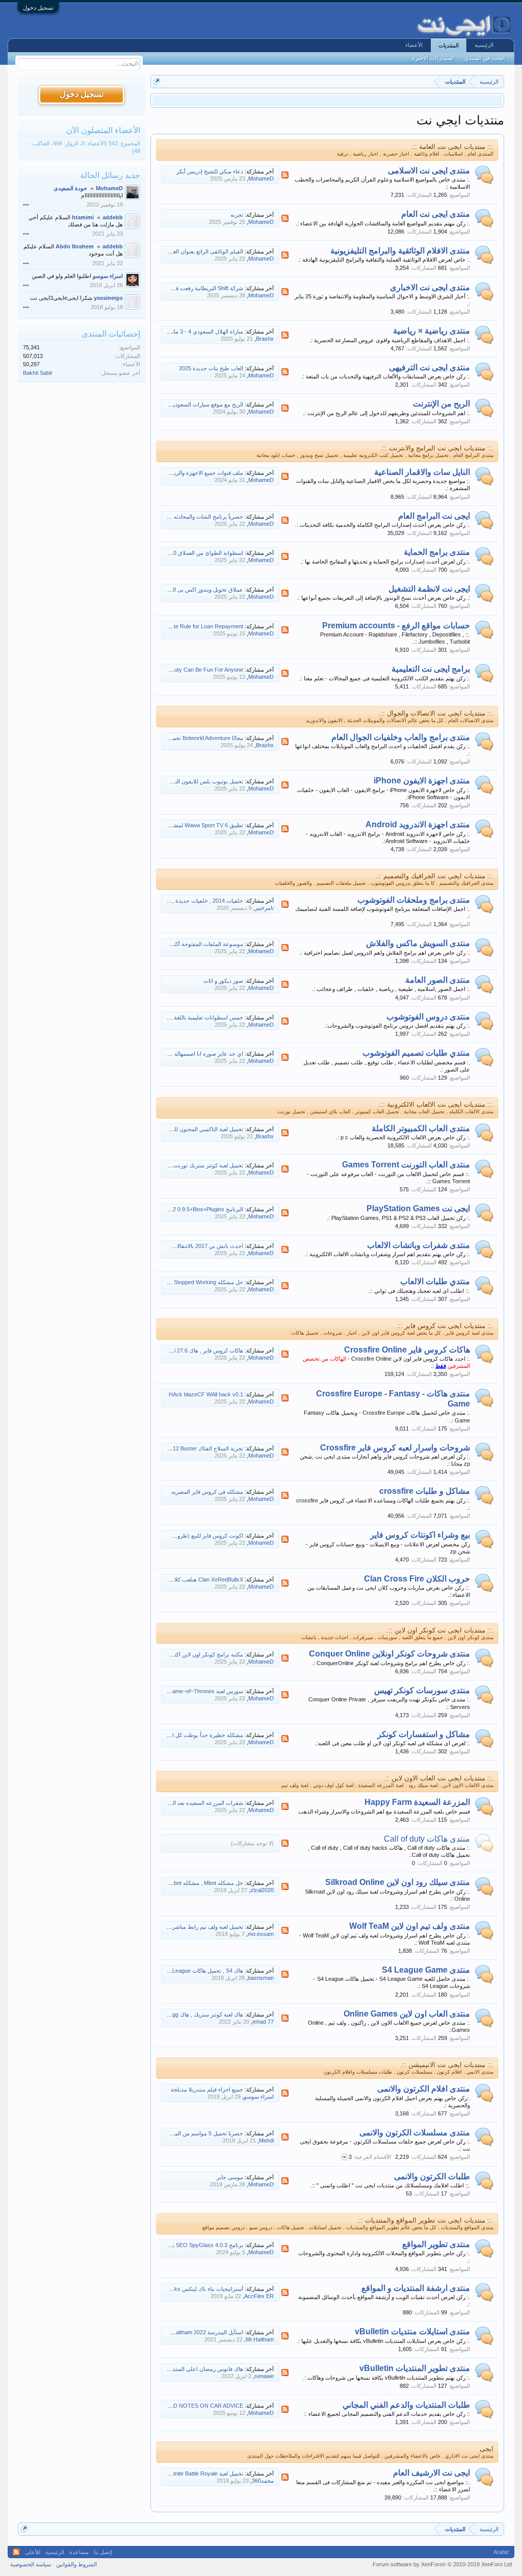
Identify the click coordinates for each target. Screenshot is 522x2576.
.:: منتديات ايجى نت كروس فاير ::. (445, 1326)
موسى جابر (230, 2177)
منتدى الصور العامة (438, 980)
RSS (285, 175)
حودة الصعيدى (70, 188)
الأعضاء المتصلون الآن (103, 130)
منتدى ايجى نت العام (436, 214)
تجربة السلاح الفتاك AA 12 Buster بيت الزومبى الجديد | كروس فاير (166, 1448)
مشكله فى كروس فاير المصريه (207, 1492)
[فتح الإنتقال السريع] (157, 81)
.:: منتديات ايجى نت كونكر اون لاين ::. (440, 1630)
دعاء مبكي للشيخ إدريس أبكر (210, 171)
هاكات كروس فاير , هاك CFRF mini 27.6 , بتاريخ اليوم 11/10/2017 (167, 1350)
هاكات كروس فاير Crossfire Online (407, 1350)
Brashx (265, 339)
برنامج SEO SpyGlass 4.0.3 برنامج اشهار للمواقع (185, 2245)
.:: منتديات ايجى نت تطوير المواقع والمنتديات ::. (425, 2220)
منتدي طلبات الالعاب (435, 1281)
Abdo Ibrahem (75, 246)
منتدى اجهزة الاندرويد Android (418, 824)
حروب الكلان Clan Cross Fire (417, 1579)
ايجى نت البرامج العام (434, 516)
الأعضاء (414, 45)
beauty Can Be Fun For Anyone (204, 670)
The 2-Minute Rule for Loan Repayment (194, 626)
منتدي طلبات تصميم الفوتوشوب (416, 1053)
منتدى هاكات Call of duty (427, 1839)
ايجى (487, 2449)
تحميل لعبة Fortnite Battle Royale (204, 2473)
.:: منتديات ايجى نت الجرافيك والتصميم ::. (434, 876)
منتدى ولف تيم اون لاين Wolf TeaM (410, 1926)
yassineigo (108, 298)
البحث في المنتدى (485, 58)
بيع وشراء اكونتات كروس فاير (420, 1535)
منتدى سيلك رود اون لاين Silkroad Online (398, 1882)
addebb (113, 217)
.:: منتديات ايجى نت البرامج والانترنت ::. (437, 448)
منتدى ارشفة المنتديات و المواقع (416, 2288)
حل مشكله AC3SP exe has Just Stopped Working (182, 1282)
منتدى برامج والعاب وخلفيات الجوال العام (401, 737)
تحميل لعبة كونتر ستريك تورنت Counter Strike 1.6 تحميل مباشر (170, 1165)
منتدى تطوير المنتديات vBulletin (415, 2368)
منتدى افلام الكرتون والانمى (424, 2089)
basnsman (261, 1978)
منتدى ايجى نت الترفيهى (429, 367)
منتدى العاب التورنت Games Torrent (406, 1165)
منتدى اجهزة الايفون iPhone (422, 781)
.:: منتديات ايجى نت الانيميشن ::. (447, 2065)
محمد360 (263, 2481)
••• (26, 205)
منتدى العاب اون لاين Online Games (407, 2014)
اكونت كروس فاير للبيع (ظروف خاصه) (199, 1536)
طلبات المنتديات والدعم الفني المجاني (406, 2405)
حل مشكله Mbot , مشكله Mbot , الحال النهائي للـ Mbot (179, 1883)
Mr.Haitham (260, 2339)
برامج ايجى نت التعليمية (431, 669)
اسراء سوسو (259, 2097)
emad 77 (263, 2022)
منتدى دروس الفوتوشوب (428, 1017)
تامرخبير (264, 908)
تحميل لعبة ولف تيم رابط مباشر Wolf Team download (181, 1927)
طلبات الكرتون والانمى (432, 2176)
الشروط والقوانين (76, 2564)
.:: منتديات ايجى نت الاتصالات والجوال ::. (436, 713)
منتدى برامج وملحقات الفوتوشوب (414, 900)
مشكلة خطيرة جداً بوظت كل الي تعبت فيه (194, 1735)
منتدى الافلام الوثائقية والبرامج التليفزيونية (400, 251)
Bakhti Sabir (38, 373)
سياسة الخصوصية (31, 2564)
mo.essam (261, 1934)
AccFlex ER (259, 2296)
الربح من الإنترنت (441, 404)
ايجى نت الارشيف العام (432, 2473)
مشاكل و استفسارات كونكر (424, 1734)
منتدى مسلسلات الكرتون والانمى (415, 2133)
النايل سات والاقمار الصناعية (422, 472)
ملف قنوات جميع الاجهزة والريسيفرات (199, 473)
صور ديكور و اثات (223, 981)
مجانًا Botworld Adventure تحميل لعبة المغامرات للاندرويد (177, 738)
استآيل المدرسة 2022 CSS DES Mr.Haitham (191, 2332)
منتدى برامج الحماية (437, 552)
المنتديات (449, 45)
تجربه (237, 215)
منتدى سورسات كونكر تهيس (422, 1690)
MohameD (261, 178)
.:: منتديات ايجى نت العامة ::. (452, 147)
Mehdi (266, 2140)
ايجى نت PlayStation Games (418, 1208)
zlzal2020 (262, 1890)
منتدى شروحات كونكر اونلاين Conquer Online (389, 1654)
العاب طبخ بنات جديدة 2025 (211, 368)
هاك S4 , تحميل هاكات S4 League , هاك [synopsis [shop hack (169, 1971)
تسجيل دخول (38, 8)
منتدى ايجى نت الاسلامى (429, 171)
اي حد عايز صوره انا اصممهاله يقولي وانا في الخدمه (184, 1054)
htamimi (83, 217)
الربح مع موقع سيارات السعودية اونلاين (199, 404)
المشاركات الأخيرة (433, 58)
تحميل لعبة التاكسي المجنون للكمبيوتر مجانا (194, 1129)
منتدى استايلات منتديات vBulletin (412, 2331)
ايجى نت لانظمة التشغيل (429, 589)
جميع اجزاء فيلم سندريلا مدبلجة (207, 2089)
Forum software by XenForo (441, 2564)
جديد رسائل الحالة (110, 175)
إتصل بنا (103, 2552)
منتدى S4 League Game (426, 1970)
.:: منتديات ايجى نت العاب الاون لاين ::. (438, 1778)
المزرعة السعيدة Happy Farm (417, 1802)
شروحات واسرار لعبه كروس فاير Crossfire (395, 1448)
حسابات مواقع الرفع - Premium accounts (396, 626)
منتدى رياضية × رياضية (432, 331)
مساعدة (79, 2552)
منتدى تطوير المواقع (436, 2244)
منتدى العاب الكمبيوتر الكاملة (421, 1128)
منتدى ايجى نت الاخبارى (430, 287)
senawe (264, 2376)
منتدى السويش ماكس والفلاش (418, 943)
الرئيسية (484, 45)
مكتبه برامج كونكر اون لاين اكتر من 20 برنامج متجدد (184, 1654)
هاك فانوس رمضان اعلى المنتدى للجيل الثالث (191, 2369)
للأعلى (33, 2552)
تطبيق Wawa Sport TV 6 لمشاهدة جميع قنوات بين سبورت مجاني (167, 825)
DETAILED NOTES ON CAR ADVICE (197, 2406)
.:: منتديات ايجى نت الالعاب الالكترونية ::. (436, 1104)
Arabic (501, 2552)
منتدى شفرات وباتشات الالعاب (419, 1245)
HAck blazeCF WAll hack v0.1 (206, 1394)
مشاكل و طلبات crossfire (425, 1491)
